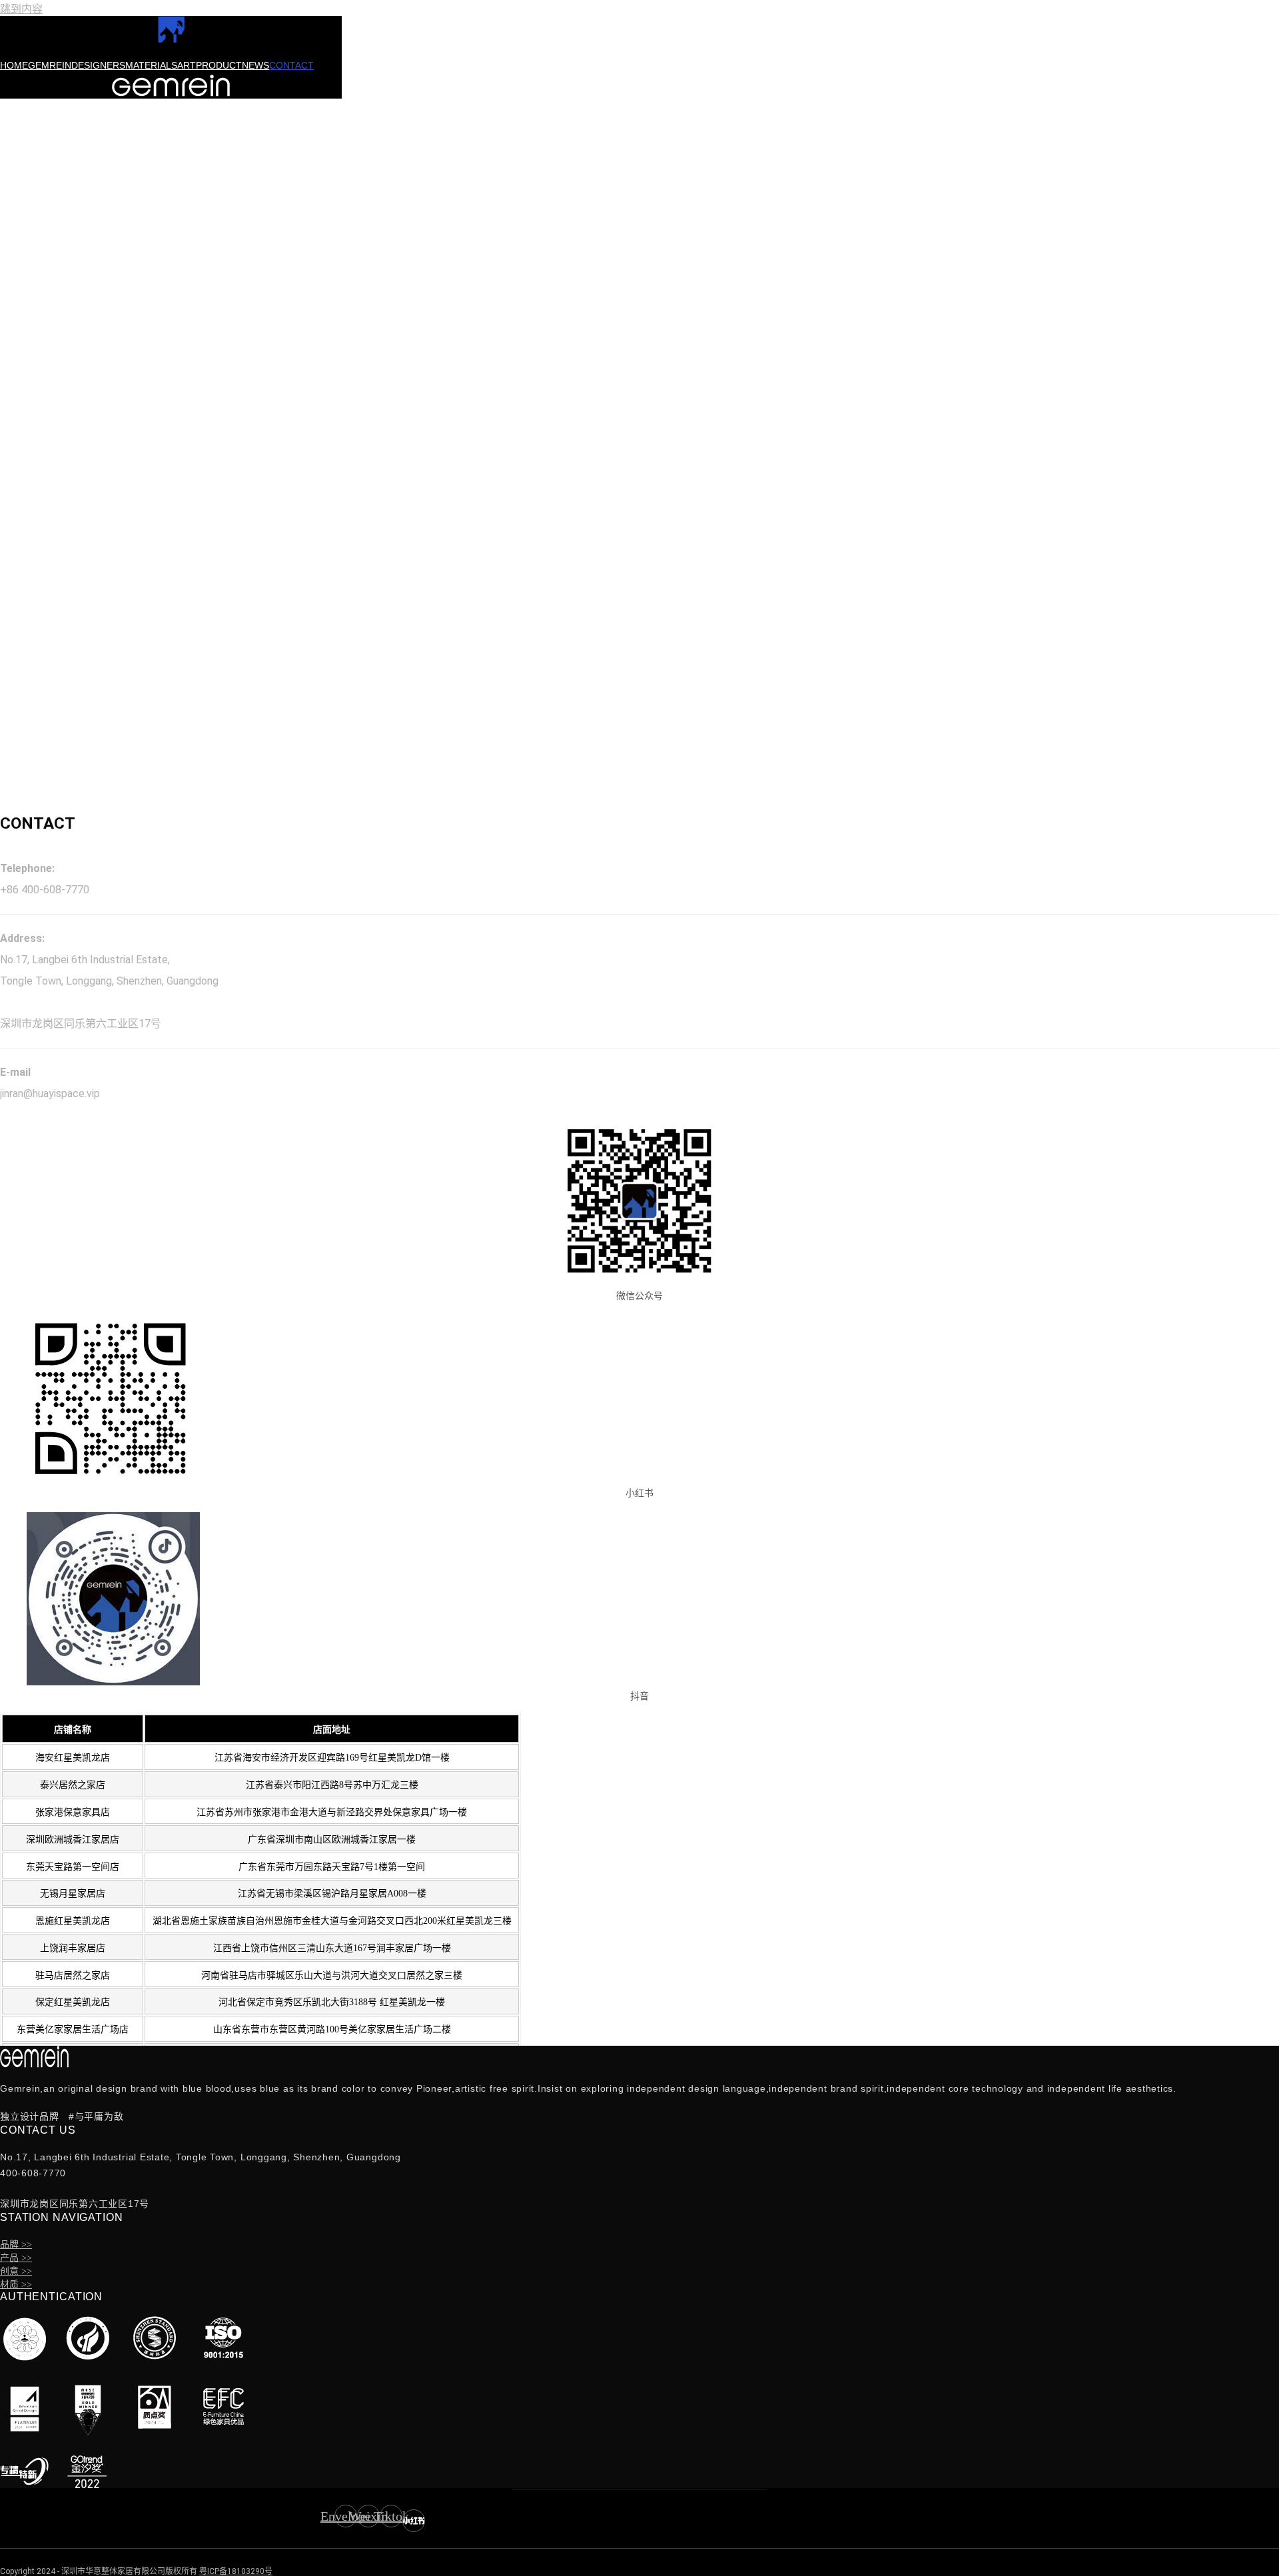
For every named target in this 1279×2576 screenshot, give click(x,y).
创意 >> (16, 2271)
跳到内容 (21, 9)
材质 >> (16, 2285)
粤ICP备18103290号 (236, 2571)
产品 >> (16, 2258)
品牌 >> (16, 2245)
